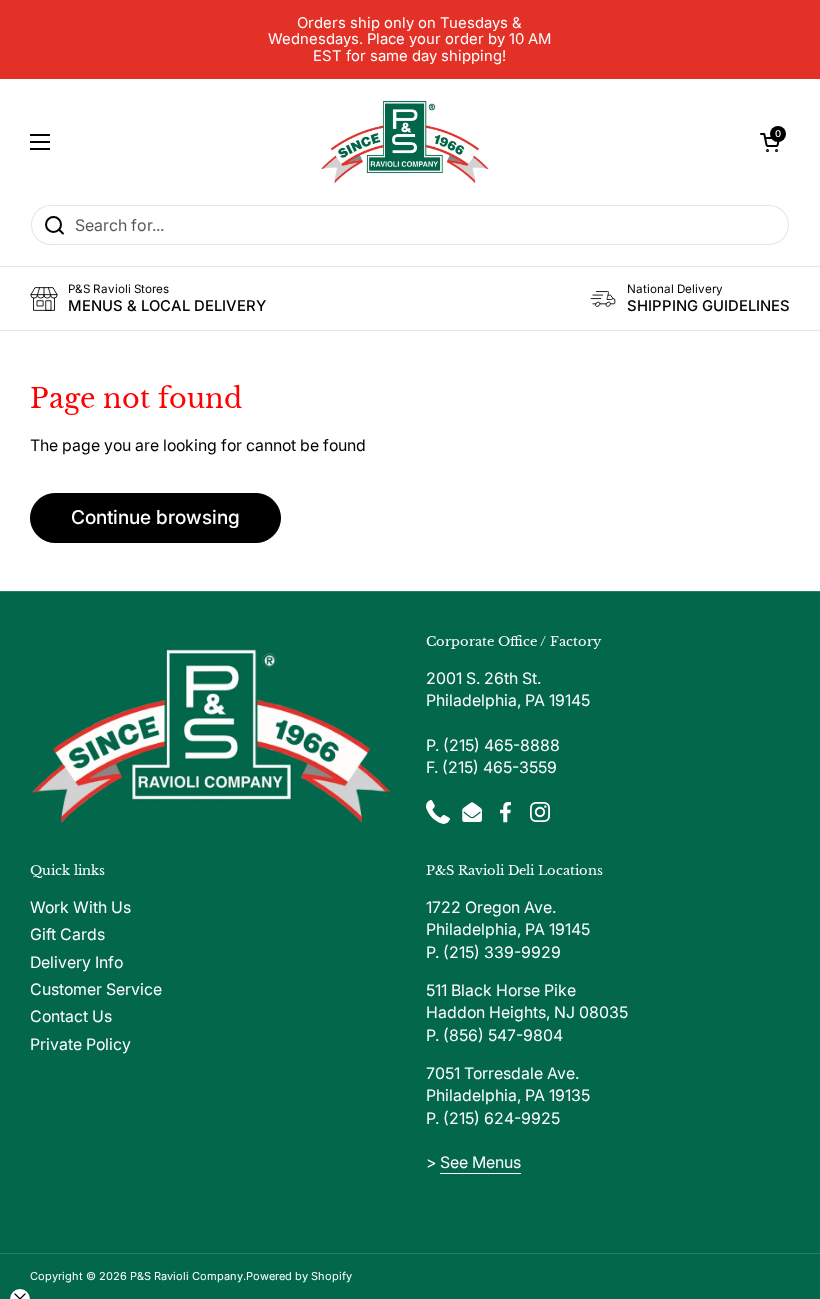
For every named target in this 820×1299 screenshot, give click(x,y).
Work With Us (80, 907)
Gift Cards (67, 934)
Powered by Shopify (299, 1276)
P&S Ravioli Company (186, 1276)
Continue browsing (155, 517)
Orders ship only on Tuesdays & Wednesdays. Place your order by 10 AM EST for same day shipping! (409, 39)
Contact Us (71, 1016)
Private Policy (80, 1044)
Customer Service (96, 989)
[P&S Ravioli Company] (405, 141)
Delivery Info (76, 962)
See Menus (480, 1162)
